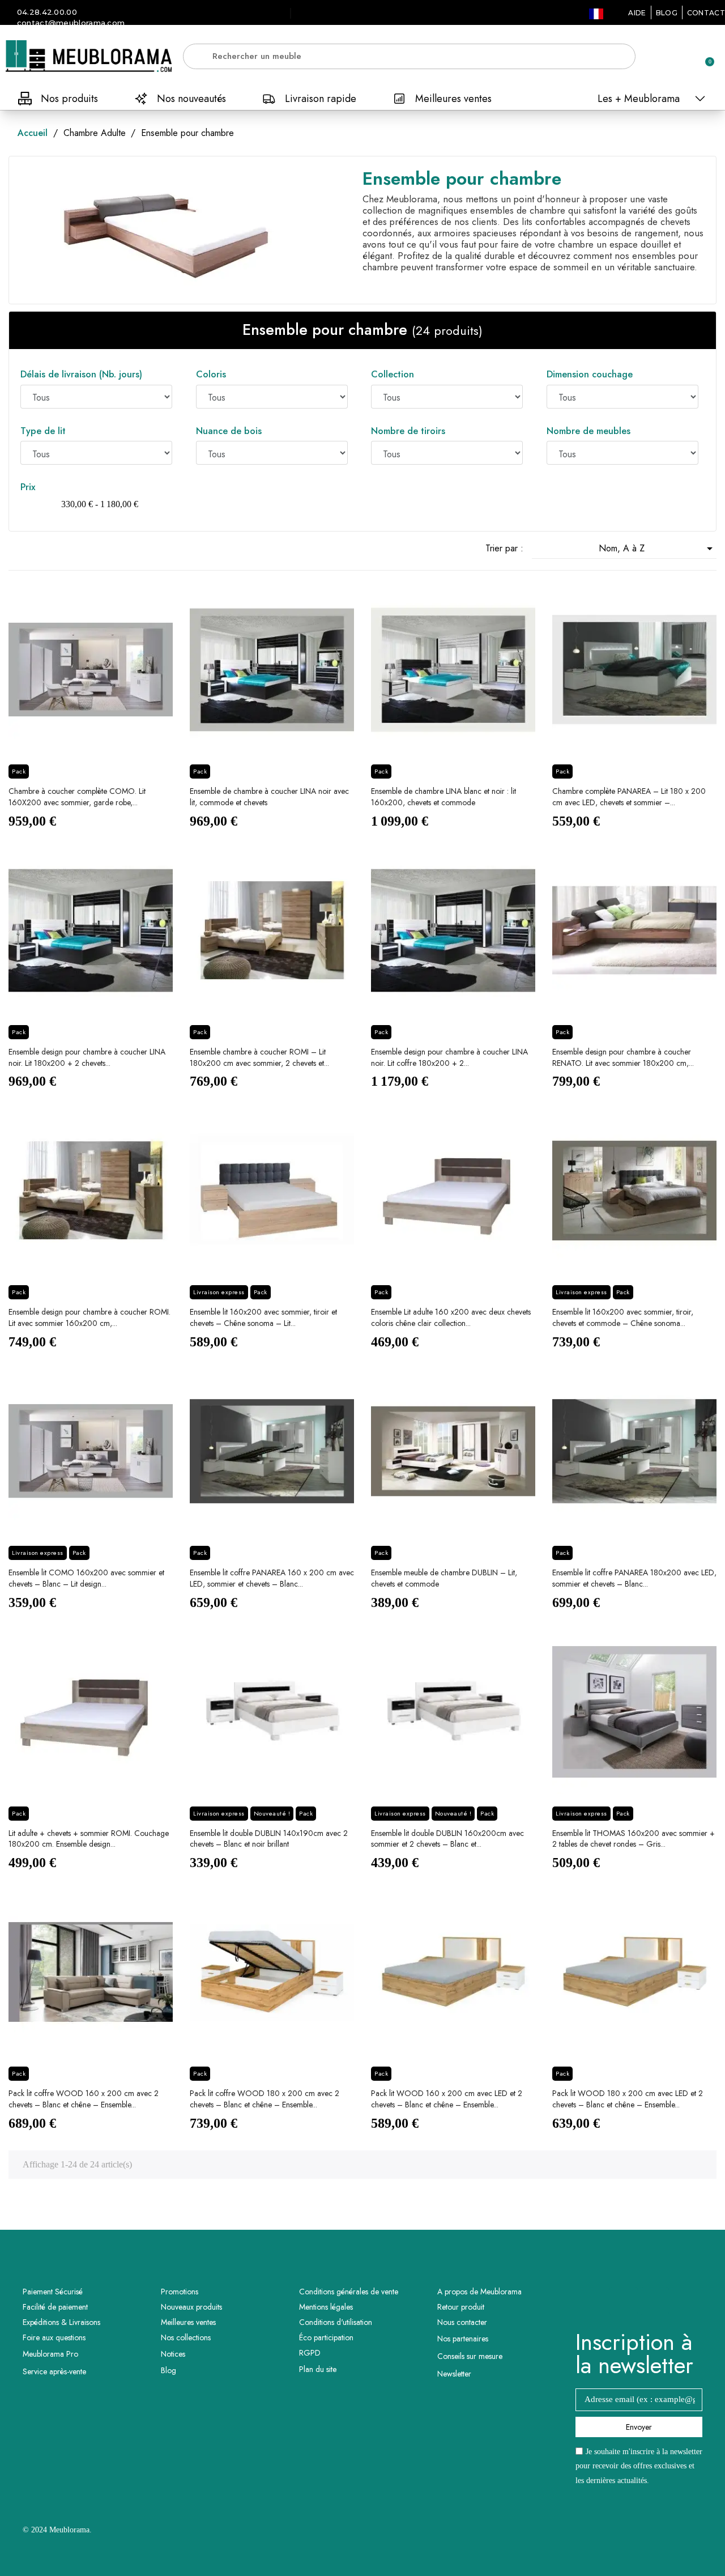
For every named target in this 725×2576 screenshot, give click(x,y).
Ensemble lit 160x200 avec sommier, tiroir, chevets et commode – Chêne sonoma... (623, 1317)
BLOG (667, 13)
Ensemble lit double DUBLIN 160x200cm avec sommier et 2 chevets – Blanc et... (447, 1839)
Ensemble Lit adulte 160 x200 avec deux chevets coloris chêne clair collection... (451, 1317)
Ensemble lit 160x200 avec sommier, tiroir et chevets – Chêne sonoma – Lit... (263, 1317)
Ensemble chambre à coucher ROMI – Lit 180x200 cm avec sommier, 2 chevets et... (259, 1057)
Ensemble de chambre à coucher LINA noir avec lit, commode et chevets (269, 797)
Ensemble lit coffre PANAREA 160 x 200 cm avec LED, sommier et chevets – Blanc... (272, 1578)
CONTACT (706, 13)
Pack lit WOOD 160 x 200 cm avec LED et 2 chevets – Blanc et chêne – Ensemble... (447, 2099)
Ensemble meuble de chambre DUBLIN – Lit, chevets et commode (444, 1578)
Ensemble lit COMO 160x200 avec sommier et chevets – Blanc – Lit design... (86, 1578)
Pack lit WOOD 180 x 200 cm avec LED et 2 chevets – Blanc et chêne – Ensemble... (628, 2099)
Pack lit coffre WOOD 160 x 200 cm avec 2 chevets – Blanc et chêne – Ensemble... (84, 2099)
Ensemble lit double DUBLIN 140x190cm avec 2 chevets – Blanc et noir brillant (269, 1839)
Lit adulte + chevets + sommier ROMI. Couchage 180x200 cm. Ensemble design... (89, 1839)
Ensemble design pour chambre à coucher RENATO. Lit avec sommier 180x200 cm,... (623, 1057)
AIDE (637, 13)
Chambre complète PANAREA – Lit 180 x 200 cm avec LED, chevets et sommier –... (629, 797)
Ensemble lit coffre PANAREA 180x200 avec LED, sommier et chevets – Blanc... (634, 1578)
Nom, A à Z (658, 549)
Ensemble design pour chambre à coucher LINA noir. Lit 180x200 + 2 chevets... (87, 1057)
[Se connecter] (666, 57)
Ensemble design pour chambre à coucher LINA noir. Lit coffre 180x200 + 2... (449, 1057)
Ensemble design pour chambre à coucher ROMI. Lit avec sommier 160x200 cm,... (89, 1317)
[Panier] (705, 56)
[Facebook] (624, 2301)
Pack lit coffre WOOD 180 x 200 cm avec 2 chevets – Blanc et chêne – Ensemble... (265, 2099)
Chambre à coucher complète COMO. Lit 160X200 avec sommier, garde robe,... (77, 797)
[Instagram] (655, 2301)
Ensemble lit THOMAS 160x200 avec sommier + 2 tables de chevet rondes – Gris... (634, 1839)
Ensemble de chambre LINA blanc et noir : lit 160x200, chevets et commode (443, 797)
